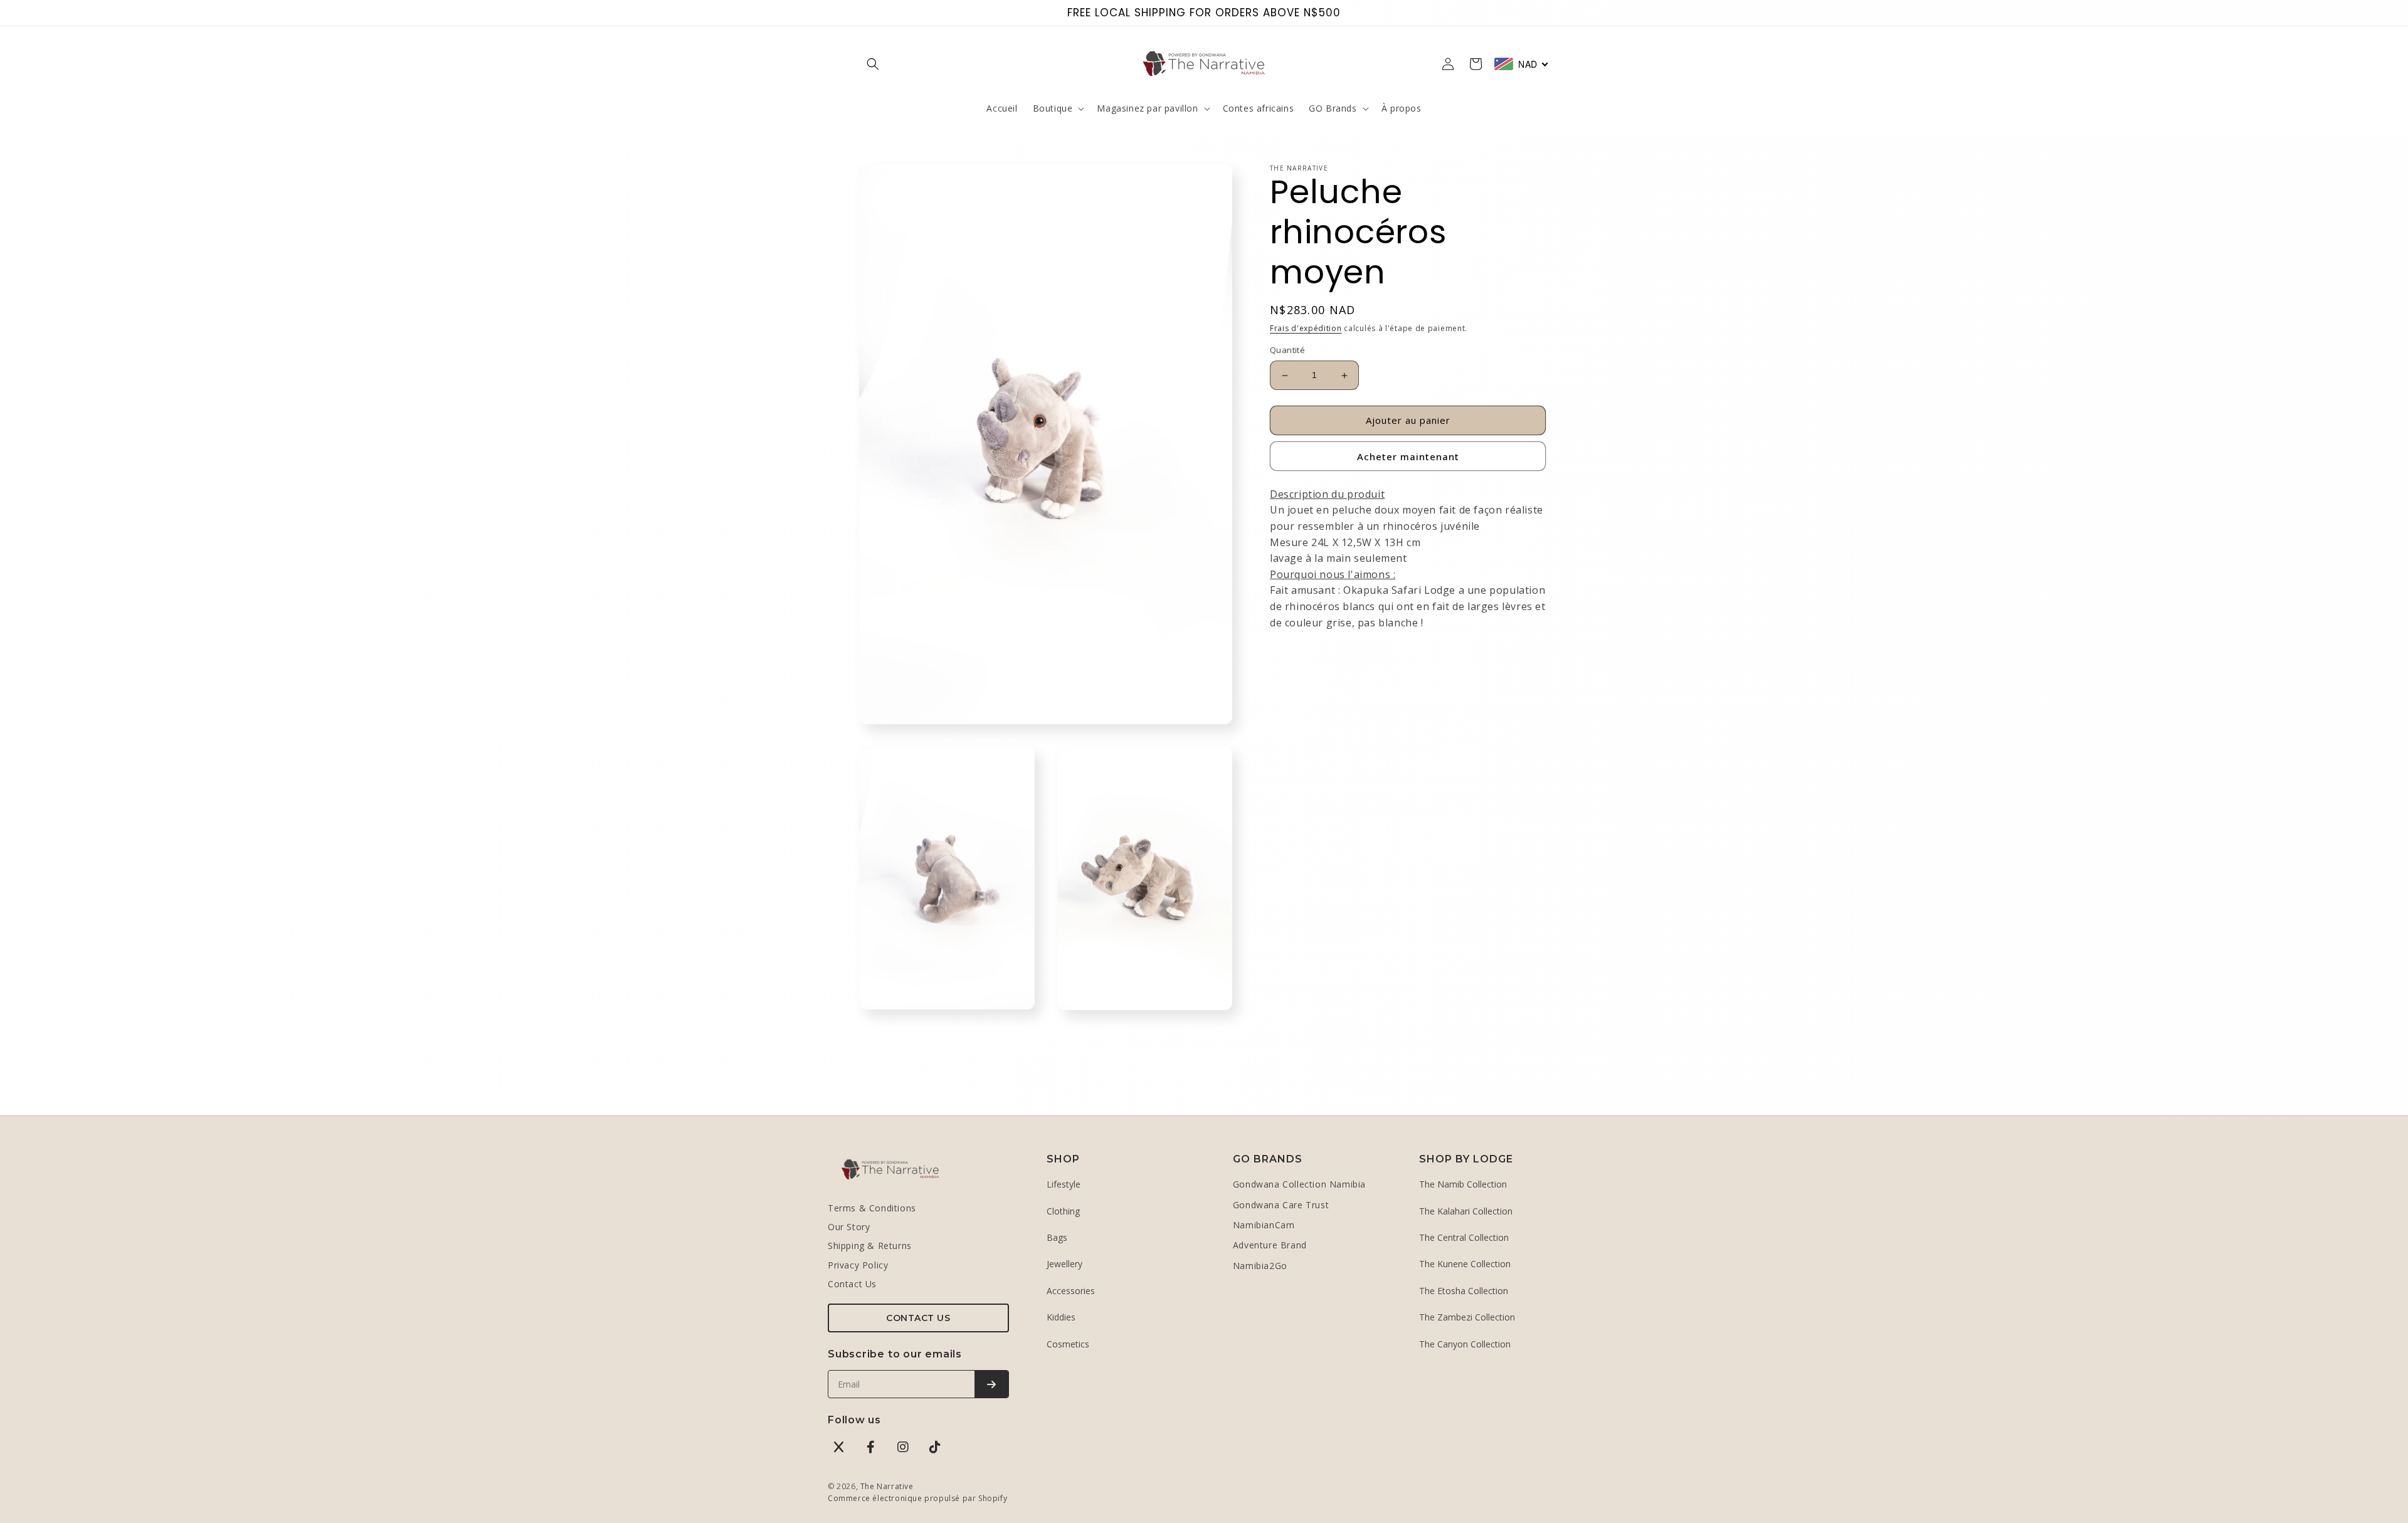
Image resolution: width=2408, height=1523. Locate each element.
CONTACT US (918, 1318)
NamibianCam (1264, 1225)
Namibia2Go (1260, 1266)
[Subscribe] (991, 1384)
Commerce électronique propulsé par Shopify (917, 1498)
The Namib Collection (1463, 1184)
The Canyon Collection (1465, 1344)
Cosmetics (1068, 1344)
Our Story (849, 1227)
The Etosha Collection (1464, 1291)
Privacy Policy (858, 1265)
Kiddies (1061, 1317)
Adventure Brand (1270, 1245)
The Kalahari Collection (1466, 1211)
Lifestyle (1064, 1184)
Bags (1057, 1237)
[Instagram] (903, 1447)
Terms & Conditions (872, 1208)
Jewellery (1064, 1264)
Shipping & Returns (870, 1246)
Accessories (1071, 1291)
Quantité (1287, 350)
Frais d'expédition (1306, 328)
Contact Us (852, 1284)
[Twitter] (839, 1447)
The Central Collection (1464, 1237)
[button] (873, 64)
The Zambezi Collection (1467, 1317)
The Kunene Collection (1465, 1264)
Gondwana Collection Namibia (1299, 1184)
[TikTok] (935, 1447)
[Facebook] (871, 1447)
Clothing (1063, 1211)
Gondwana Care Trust (1281, 1205)
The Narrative (887, 1486)
